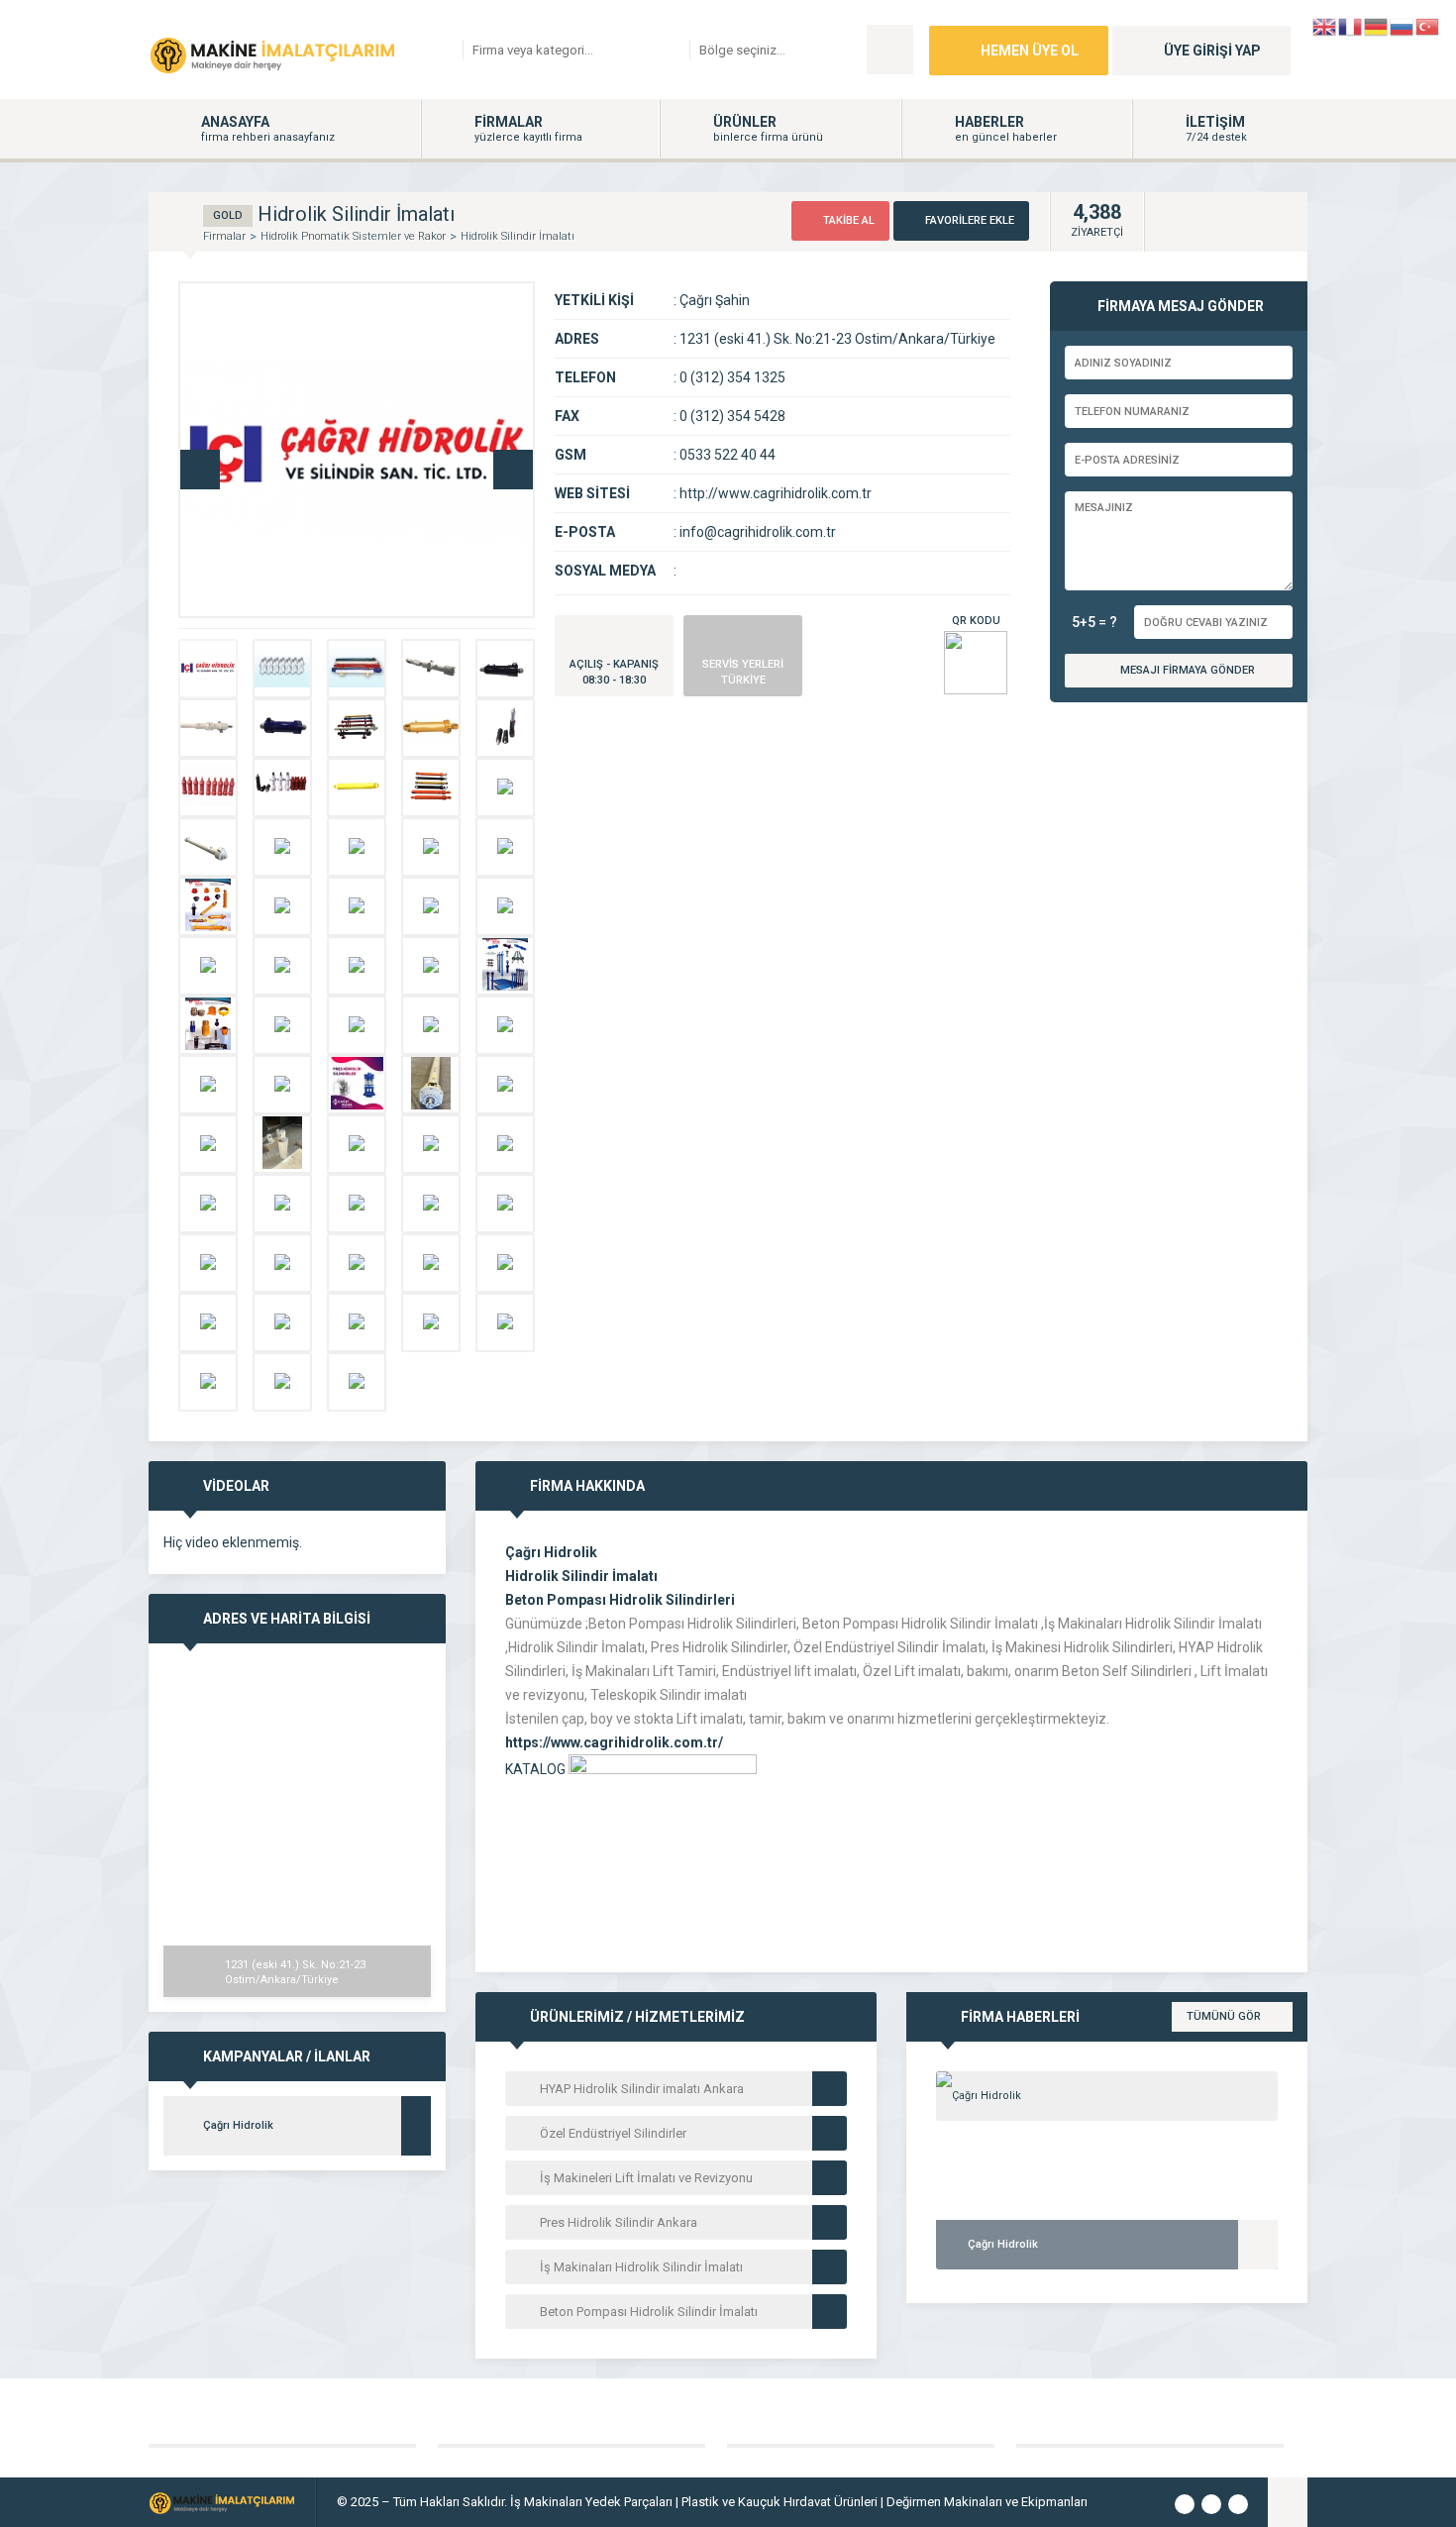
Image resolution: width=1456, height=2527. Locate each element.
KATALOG (537, 1769)
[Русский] (1403, 25)
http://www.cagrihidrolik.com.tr (776, 493)
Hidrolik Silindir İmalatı (518, 236)
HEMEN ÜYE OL (1030, 51)
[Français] (1351, 25)
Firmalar (224, 236)
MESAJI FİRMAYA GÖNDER (1188, 670)
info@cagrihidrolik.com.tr (758, 532)
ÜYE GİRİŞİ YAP (1212, 51)
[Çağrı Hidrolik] (1107, 2096)
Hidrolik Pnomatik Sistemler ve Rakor (353, 236)
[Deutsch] (1377, 25)
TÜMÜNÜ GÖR (1224, 2016)
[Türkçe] (1428, 25)
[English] (1325, 25)
